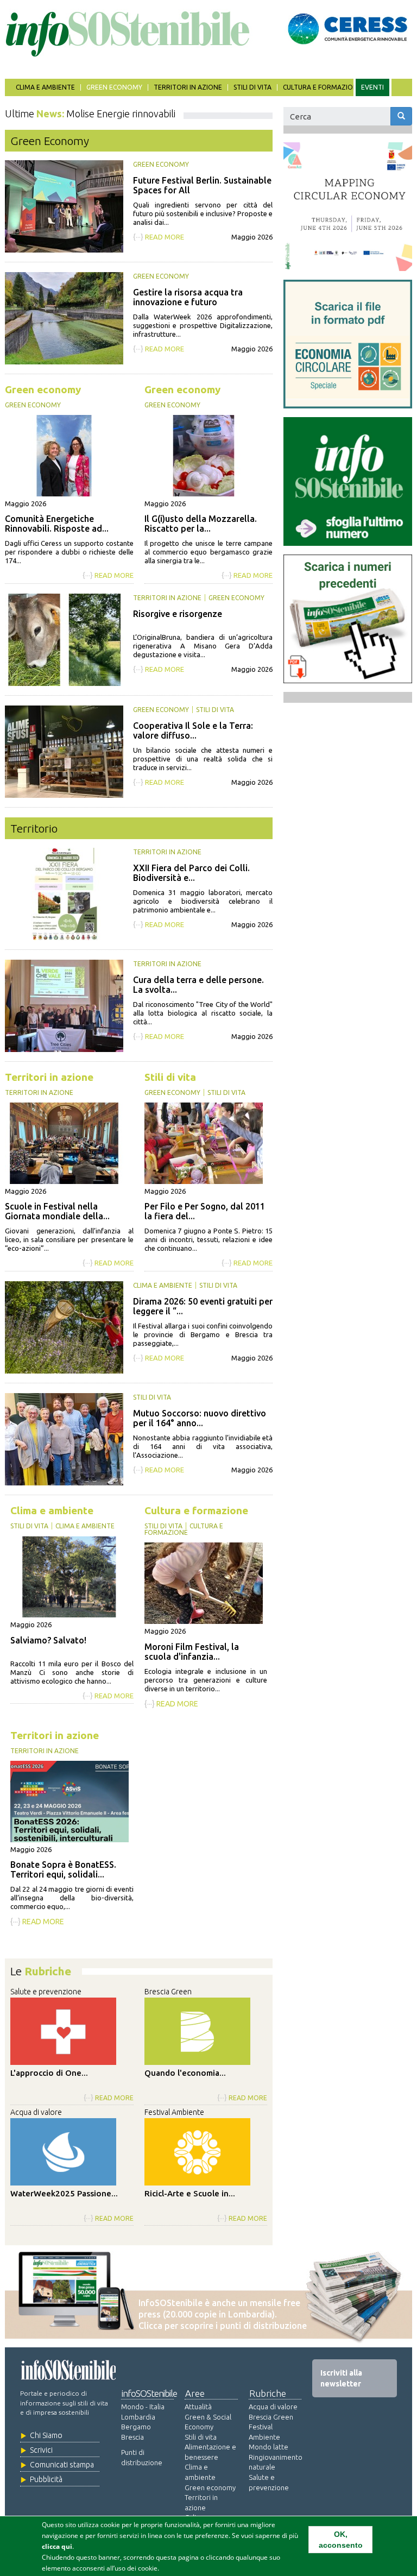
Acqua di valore (36, 2112)
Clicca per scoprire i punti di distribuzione (223, 2326)
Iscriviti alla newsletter (341, 2378)
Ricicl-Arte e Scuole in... (190, 2193)
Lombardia (138, 2417)
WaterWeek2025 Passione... (64, 2193)
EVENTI (372, 87)
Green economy (114, 87)
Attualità (198, 2407)
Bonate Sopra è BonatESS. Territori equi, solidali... (63, 1869)
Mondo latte (268, 2447)
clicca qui (57, 2546)
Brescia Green (168, 1992)
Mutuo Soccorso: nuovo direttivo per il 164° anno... (200, 1418)
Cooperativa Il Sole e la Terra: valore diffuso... (193, 730)
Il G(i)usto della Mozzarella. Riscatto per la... (201, 524)
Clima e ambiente (45, 87)
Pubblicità (46, 2479)
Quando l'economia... (185, 2073)
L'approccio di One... (49, 2073)
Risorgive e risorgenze (178, 614)
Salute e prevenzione (46, 1992)
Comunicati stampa (62, 2465)
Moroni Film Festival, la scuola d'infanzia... (192, 1652)
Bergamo (136, 2427)
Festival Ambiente (174, 2112)
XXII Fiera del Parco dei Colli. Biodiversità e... (191, 873)
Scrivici (41, 2450)
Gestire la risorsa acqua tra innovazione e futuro (188, 297)
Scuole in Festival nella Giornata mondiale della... (57, 1211)
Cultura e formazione (322, 87)
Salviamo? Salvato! (48, 1640)
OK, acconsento (341, 2540)
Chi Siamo (46, 2435)
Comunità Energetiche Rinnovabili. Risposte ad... (57, 524)
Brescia (132, 2437)
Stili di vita (252, 87)
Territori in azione (188, 87)
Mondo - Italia (143, 2407)
